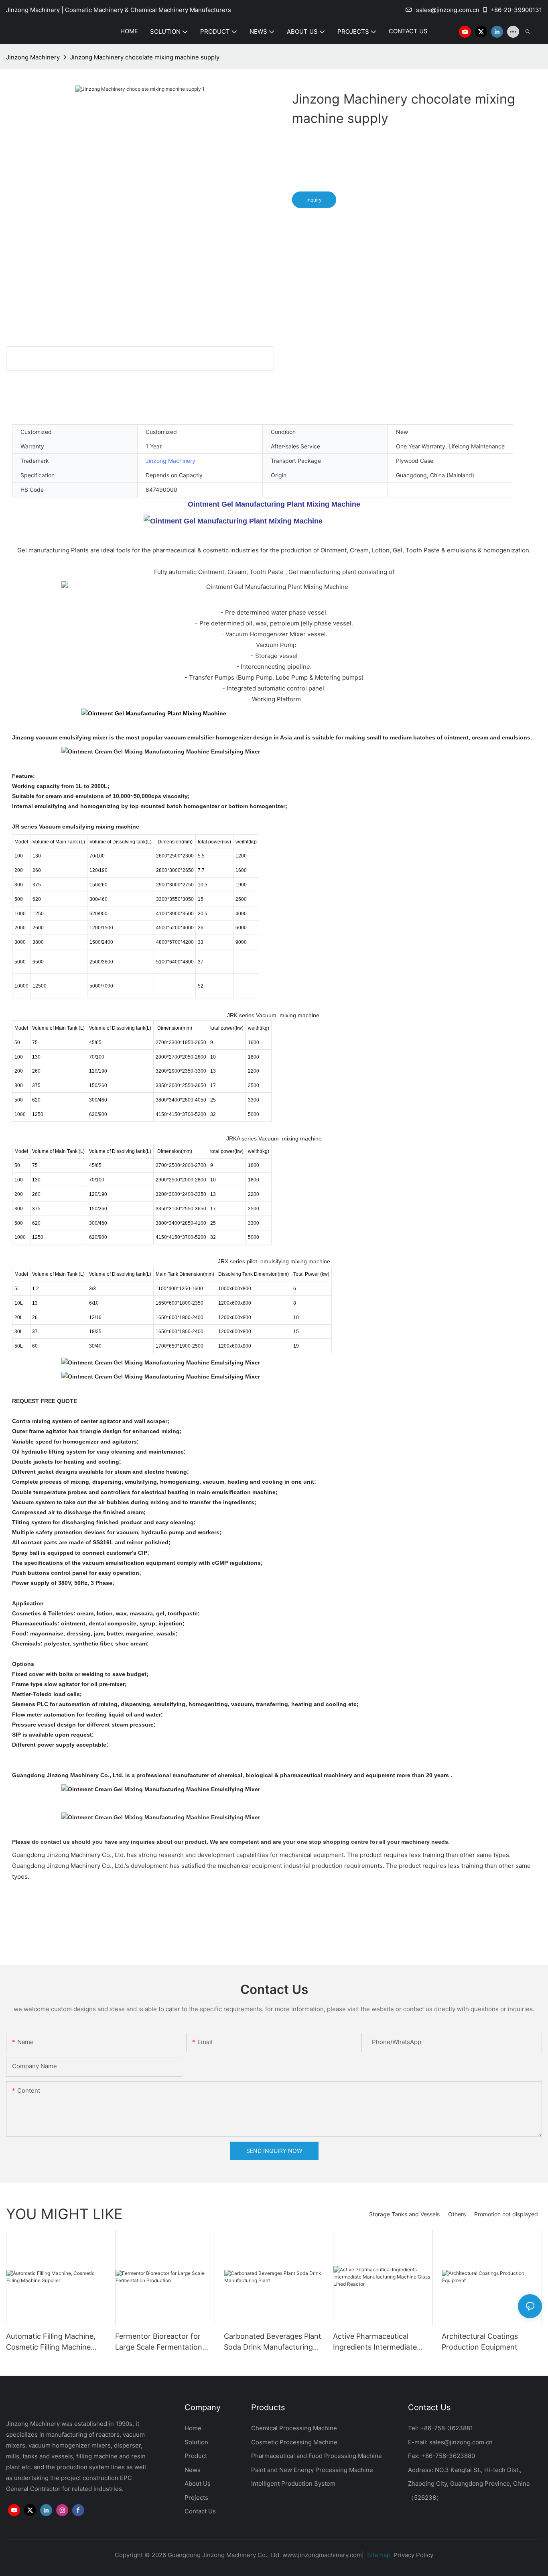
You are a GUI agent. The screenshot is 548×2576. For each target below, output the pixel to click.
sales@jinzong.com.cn (448, 10)
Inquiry (314, 200)
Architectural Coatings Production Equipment (480, 2342)
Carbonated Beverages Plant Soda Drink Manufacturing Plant (273, 2342)
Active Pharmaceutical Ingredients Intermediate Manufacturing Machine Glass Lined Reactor (375, 2342)
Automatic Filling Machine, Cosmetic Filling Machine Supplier (51, 2342)
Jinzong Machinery (33, 57)
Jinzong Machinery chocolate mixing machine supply (145, 57)
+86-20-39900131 (516, 10)
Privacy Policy (413, 2555)
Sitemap (378, 2555)
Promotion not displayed (506, 2214)
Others (457, 2214)
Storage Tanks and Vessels (404, 2214)
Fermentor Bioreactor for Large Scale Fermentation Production (159, 2342)
